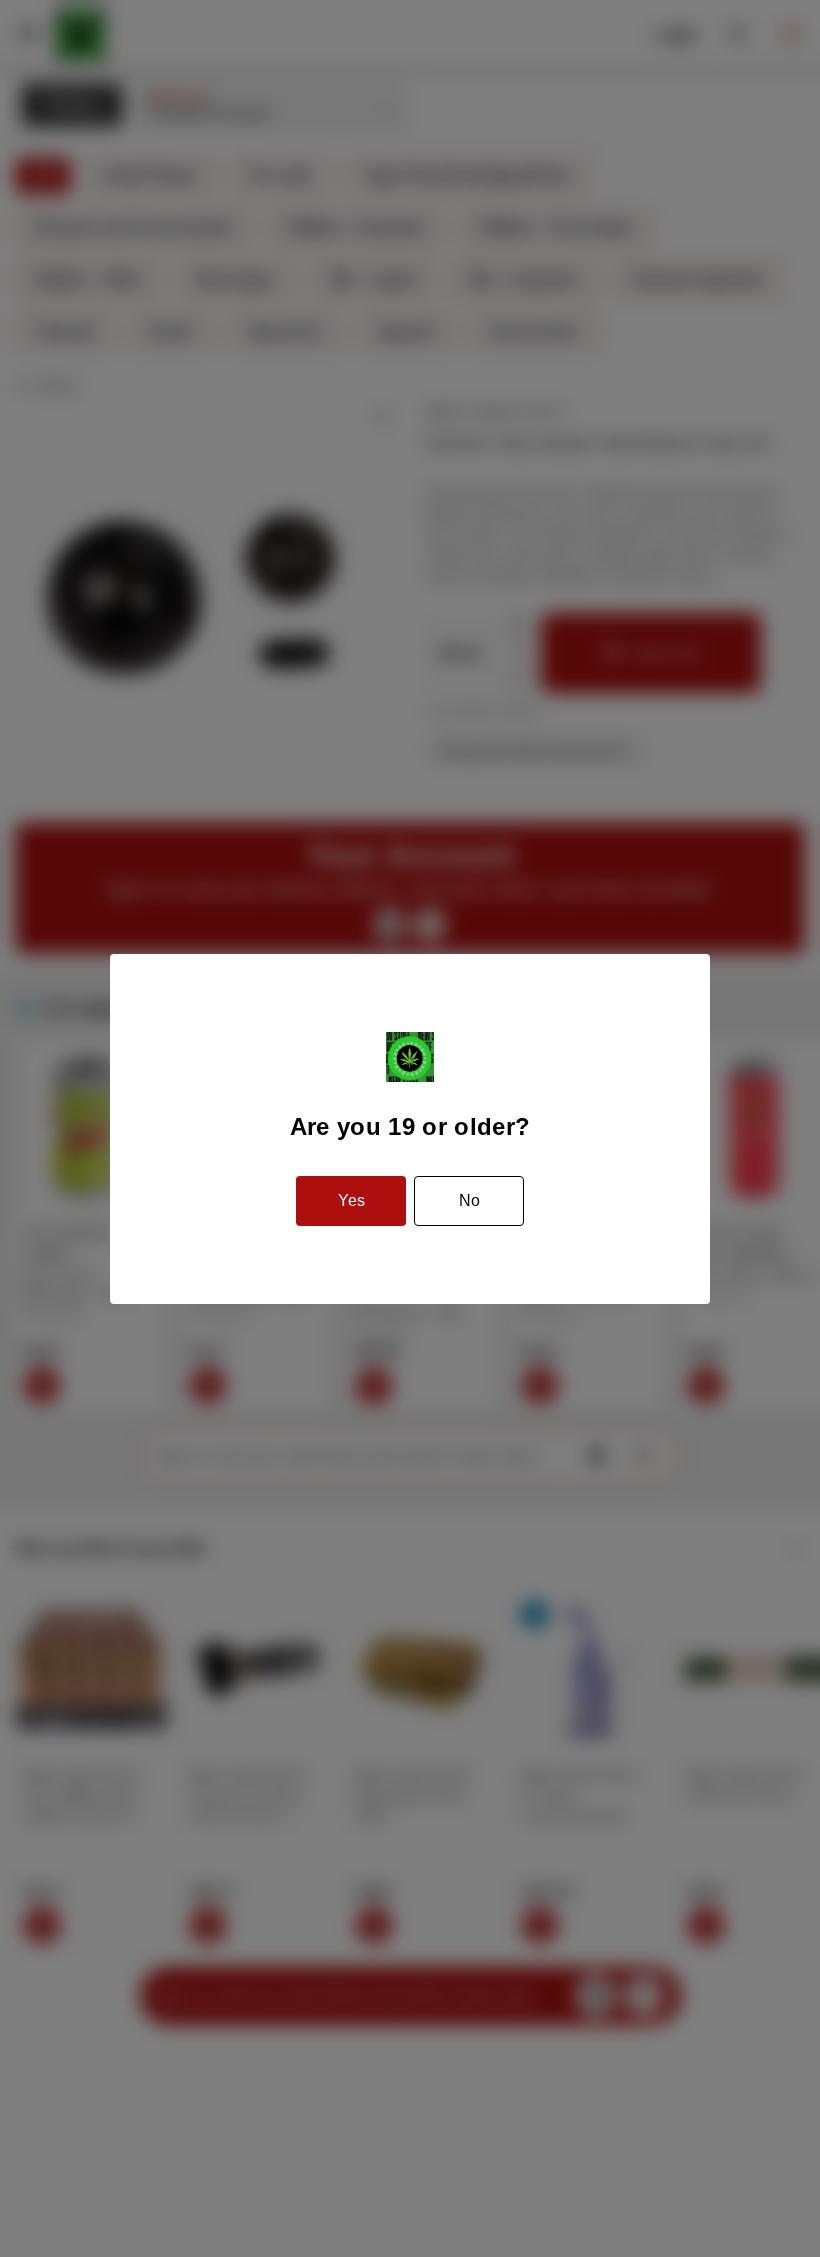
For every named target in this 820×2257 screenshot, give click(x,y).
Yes (351, 1200)
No (469, 1200)
